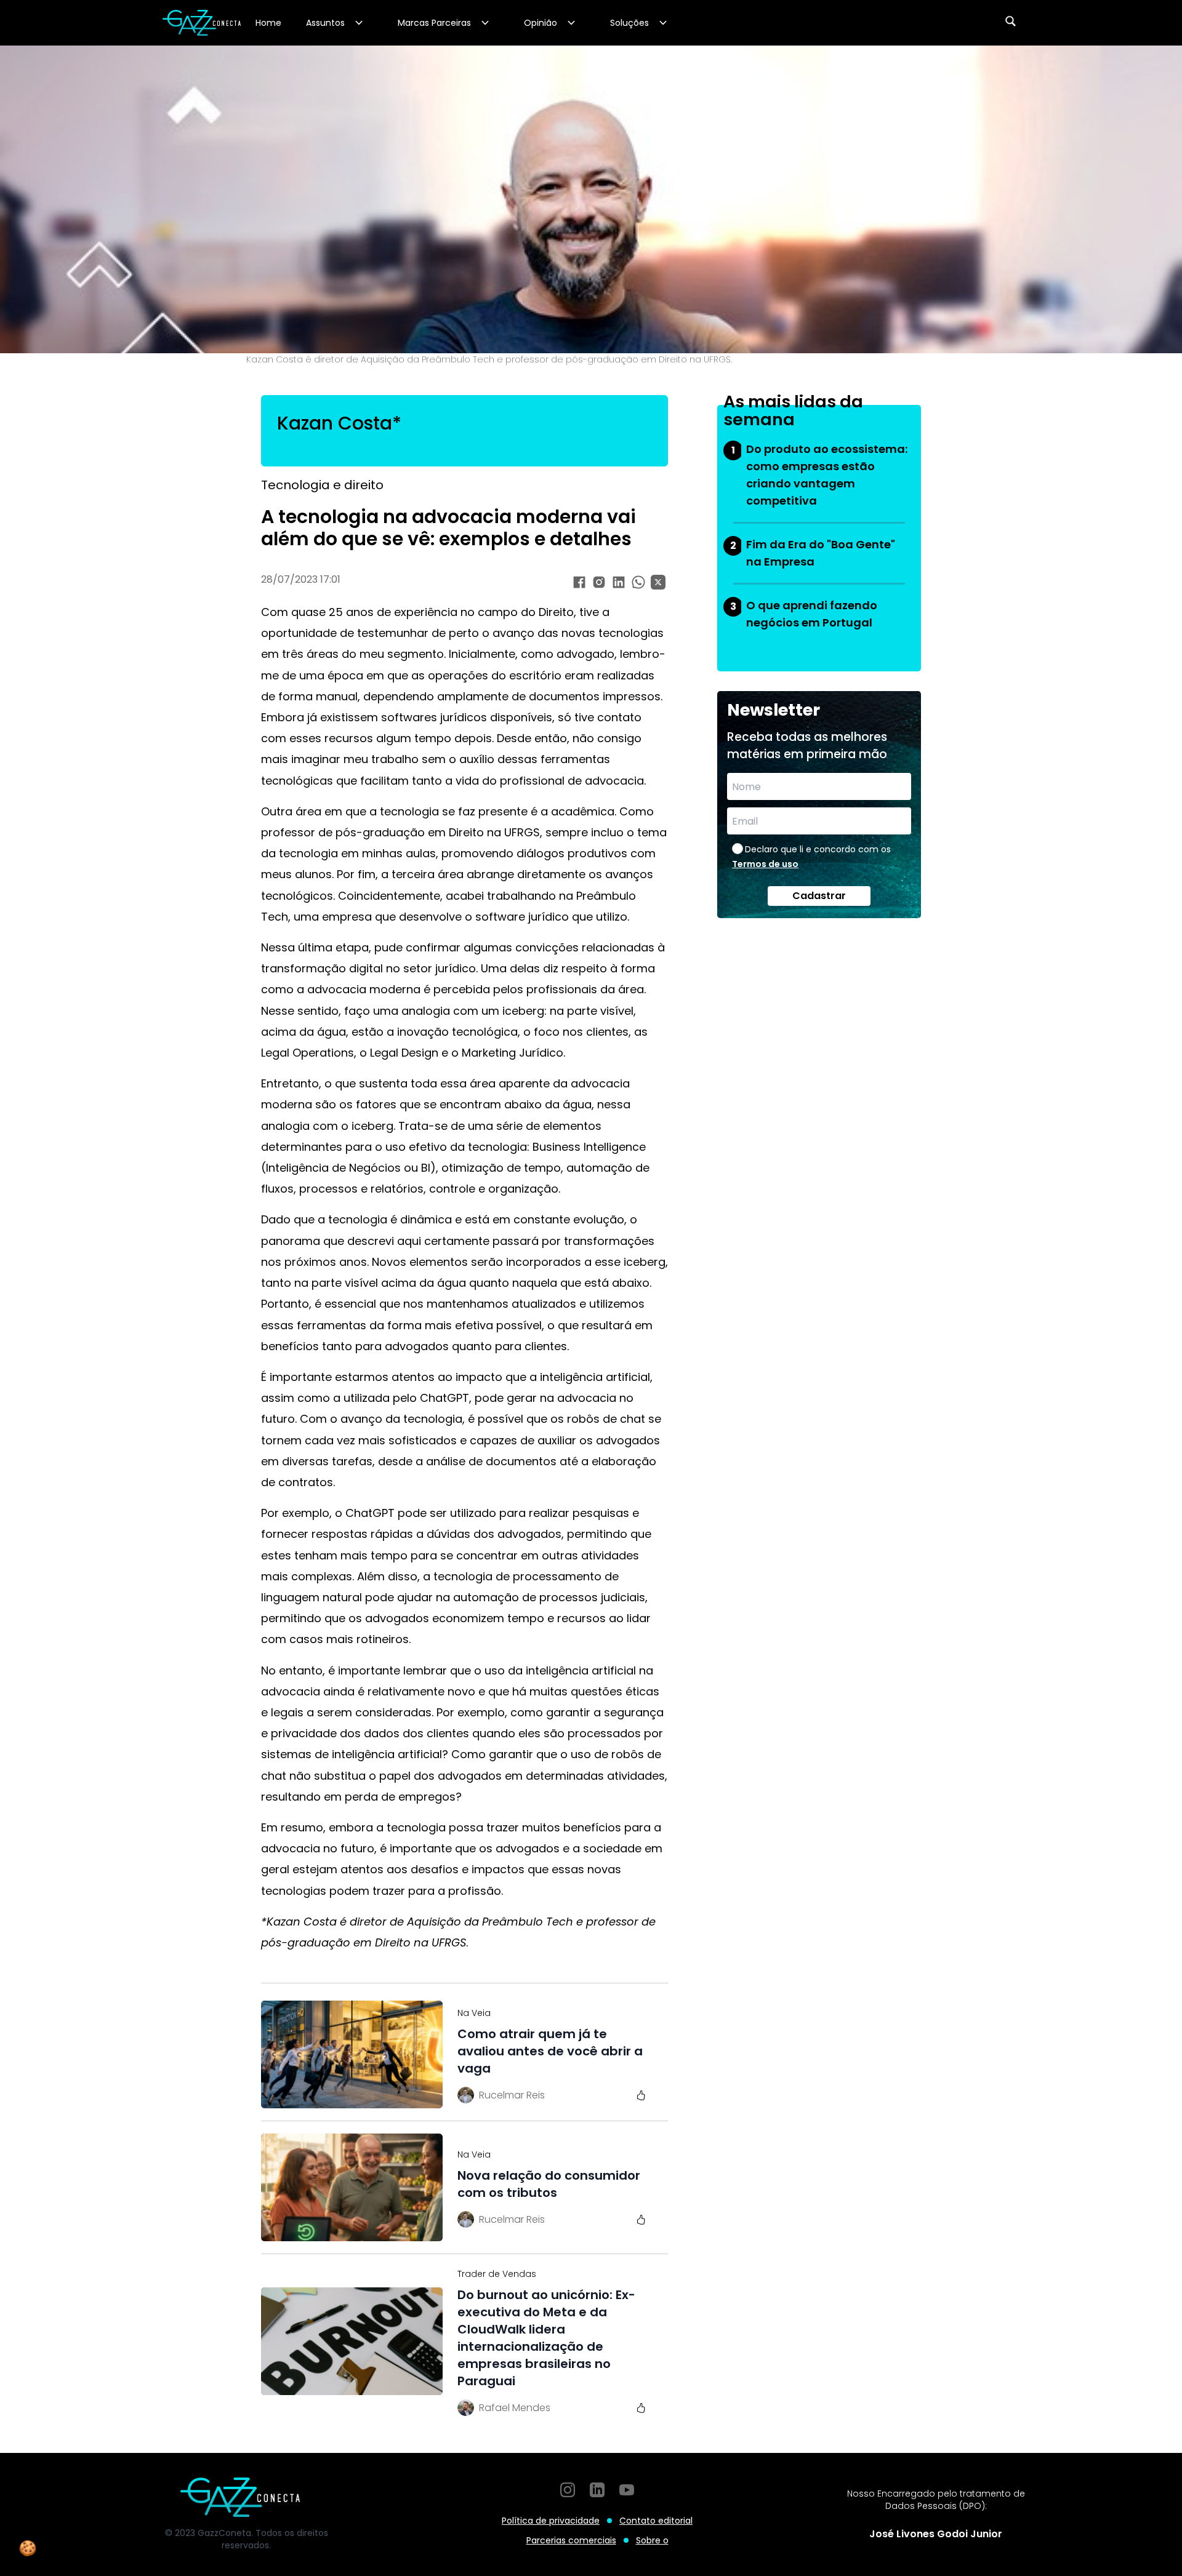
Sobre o (652, 2540)
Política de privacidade (551, 2521)
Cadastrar (819, 896)
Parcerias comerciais (571, 2540)
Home (268, 23)
